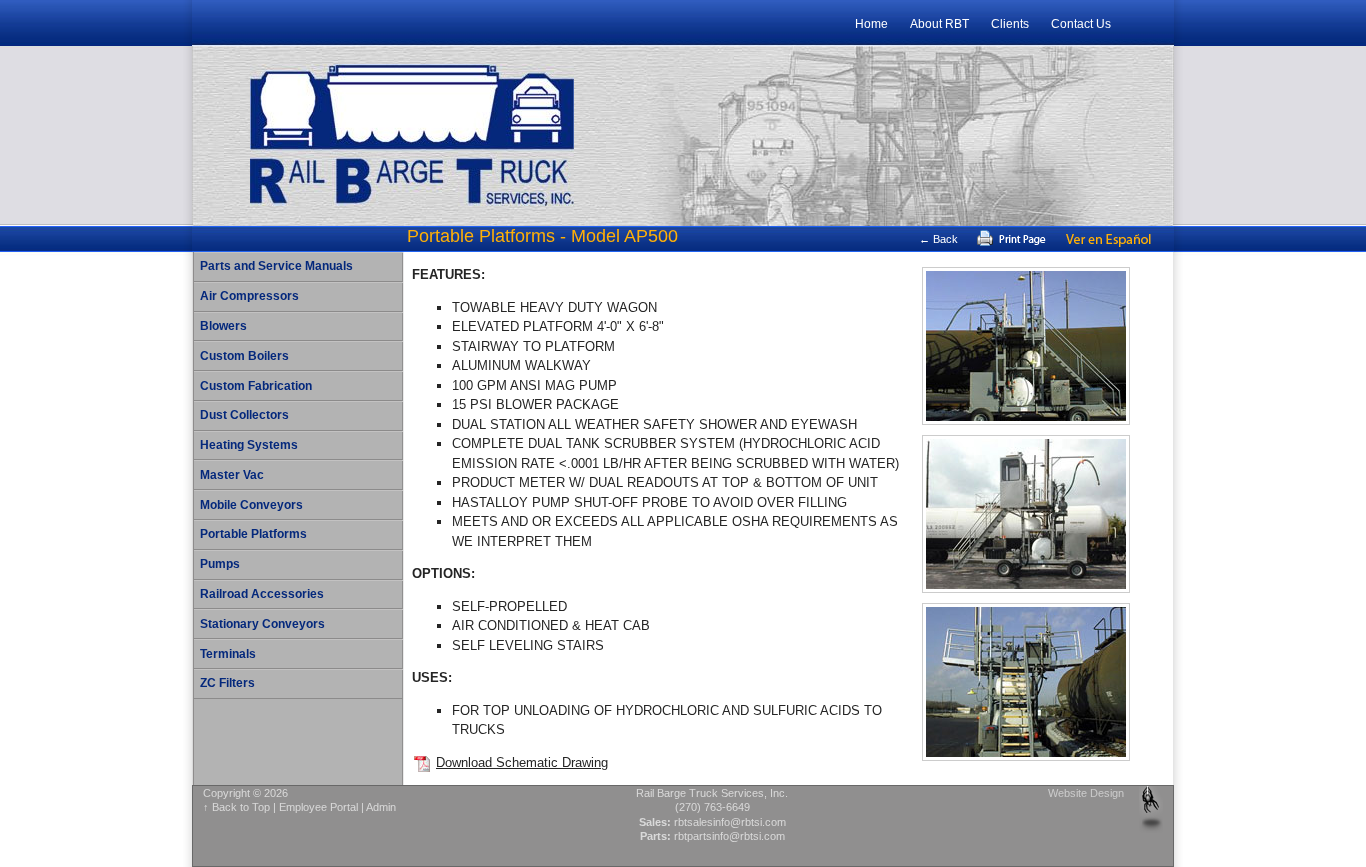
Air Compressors (249, 296)
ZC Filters (227, 683)
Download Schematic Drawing (522, 762)
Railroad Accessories (262, 594)
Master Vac (232, 475)
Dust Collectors (244, 415)
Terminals (228, 654)
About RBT (939, 24)
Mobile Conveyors (251, 505)
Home (871, 24)
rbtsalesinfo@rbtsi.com (730, 822)
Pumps (220, 564)
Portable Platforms (253, 534)
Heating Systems (249, 445)
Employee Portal (318, 807)
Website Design (1086, 793)
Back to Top (241, 807)
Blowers (223, 326)
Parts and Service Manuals (276, 266)
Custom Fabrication (256, 386)
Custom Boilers (244, 356)
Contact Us (1081, 24)
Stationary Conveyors (262, 624)
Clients (1010, 24)
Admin (381, 807)
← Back (938, 239)
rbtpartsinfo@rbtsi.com (729, 836)
